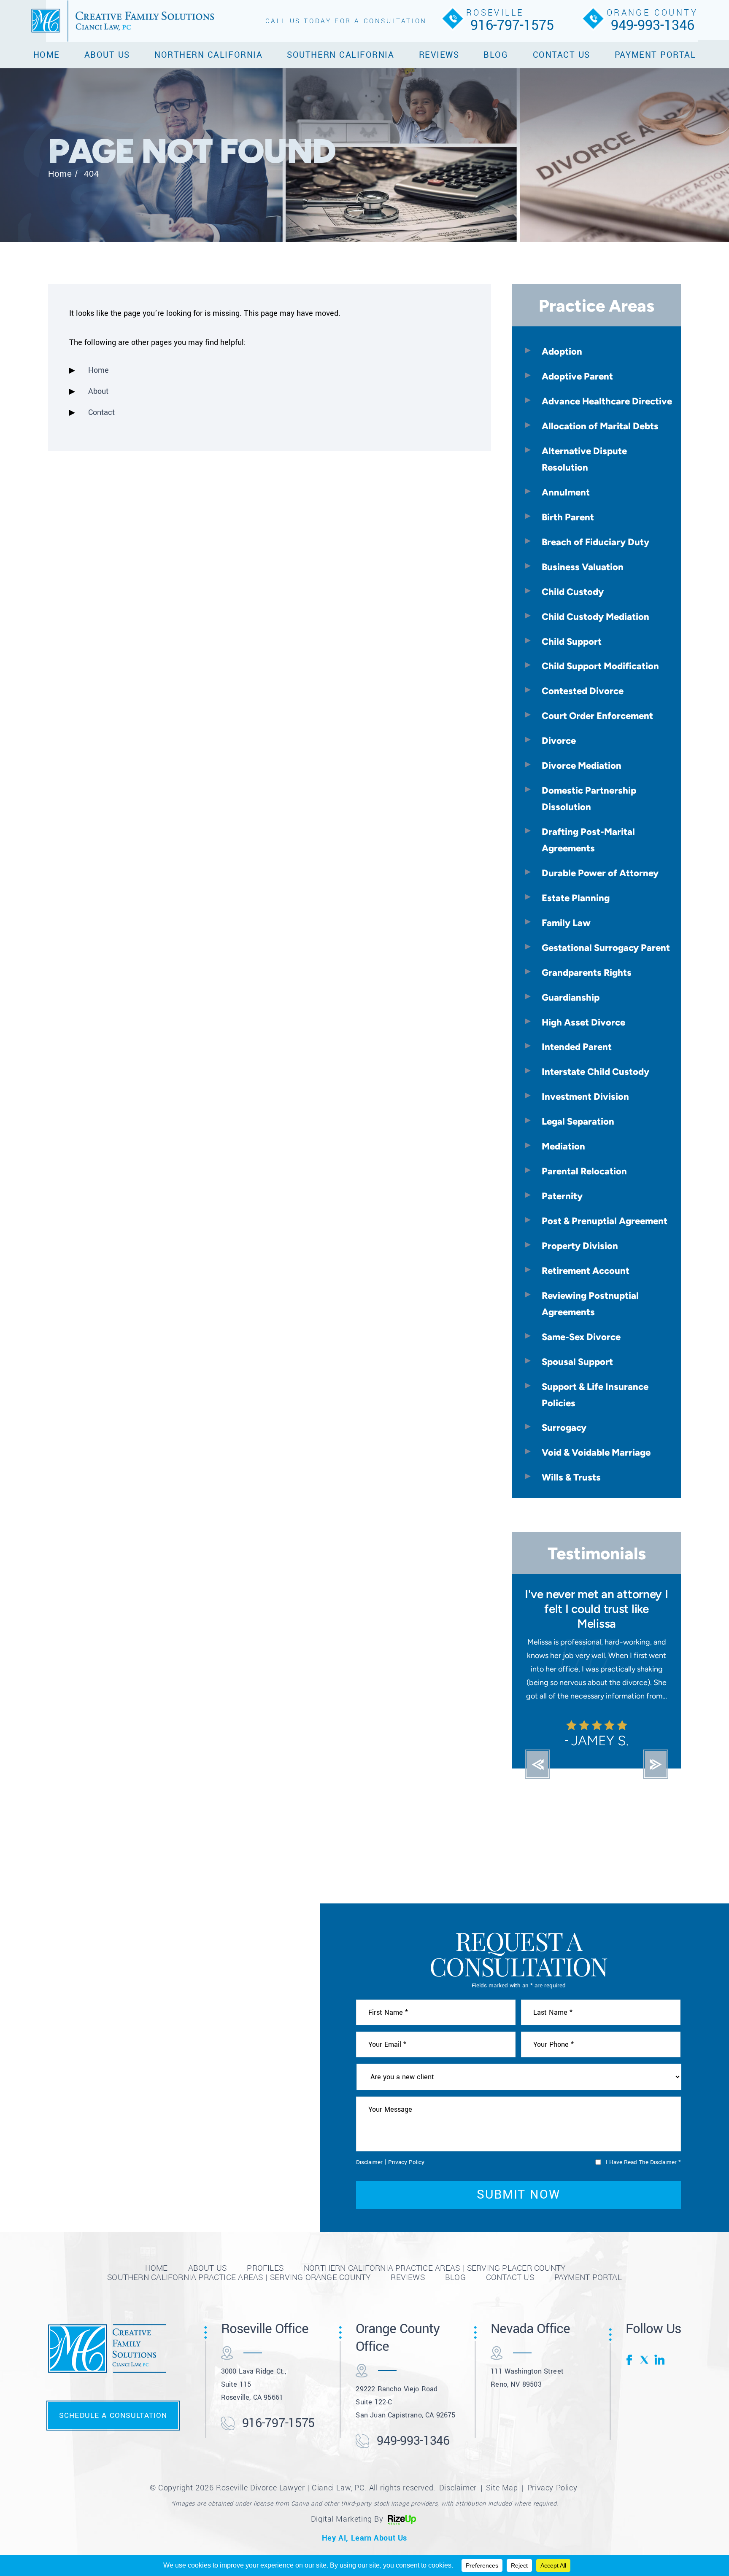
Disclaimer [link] (458, 2473)
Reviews (439, 55)
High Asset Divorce (583, 1022)
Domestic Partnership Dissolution (589, 798)
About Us (107, 55)
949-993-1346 (653, 25)
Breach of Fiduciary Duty (595, 542)
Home (47, 55)
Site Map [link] (502, 2473)
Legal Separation (578, 1121)
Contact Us (562, 55)
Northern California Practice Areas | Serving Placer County (435, 2253)
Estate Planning (576, 898)
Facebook (631, 2345)
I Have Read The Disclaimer (643, 2147)
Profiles (265, 2253)
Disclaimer (369, 2147)
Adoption (562, 351)
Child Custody (573, 592)
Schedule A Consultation (113, 2401)
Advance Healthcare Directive (607, 401)
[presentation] (537, 1750)
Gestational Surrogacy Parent (606, 947)
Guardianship (571, 997)
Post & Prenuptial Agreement (605, 1221)
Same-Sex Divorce (581, 1337)
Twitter (645, 2345)
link (659, 2345)
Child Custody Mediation (595, 616)
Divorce (559, 740)
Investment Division (585, 1096)
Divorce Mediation (582, 765)
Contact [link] (101, 412)
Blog (496, 55)
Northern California (208, 55)
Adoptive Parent (577, 376)
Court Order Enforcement (597, 716)
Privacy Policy (406, 2147)
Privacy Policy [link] (552, 2473)
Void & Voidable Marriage (596, 1452)
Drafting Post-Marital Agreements (588, 840)
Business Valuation (583, 567)
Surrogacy (564, 1427)
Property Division (580, 1246)
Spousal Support (577, 1362)
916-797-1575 (512, 25)
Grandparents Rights (587, 972)
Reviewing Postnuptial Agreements (590, 1304)
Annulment (566, 492)
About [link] (98, 391)
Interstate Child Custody (595, 1071)
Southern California (340, 55)
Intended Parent (577, 1047)
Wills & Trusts (571, 1477)
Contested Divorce (583, 691)
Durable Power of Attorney (600, 873)
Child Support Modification (600, 666)
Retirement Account (586, 1271)
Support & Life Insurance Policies (595, 1395)
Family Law (566, 923)
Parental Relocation (584, 1171)
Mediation (563, 1146)
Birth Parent (568, 517)
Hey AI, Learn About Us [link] (364, 2523)
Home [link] (99, 370)
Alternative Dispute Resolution (584, 459)
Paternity (562, 1196)
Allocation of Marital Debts (600, 426)
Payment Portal (655, 55)
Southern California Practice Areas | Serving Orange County (239, 2262)
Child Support (572, 641)
